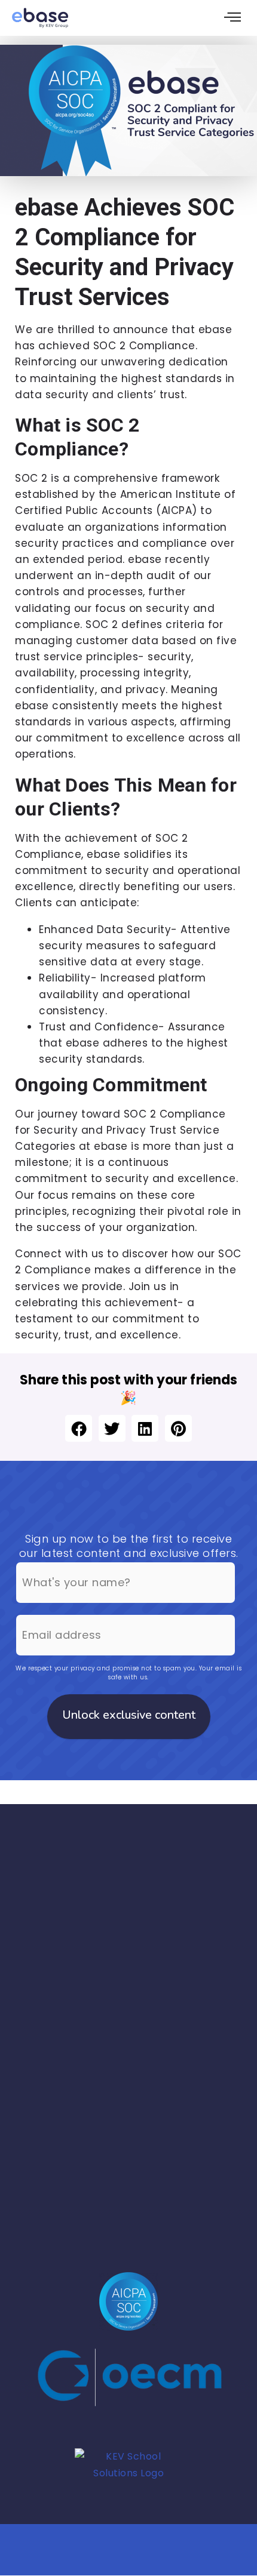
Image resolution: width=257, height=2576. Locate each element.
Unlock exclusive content (129, 1715)
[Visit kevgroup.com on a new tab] (128, 2480)
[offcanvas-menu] (233, 18)
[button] (79, 1428)
